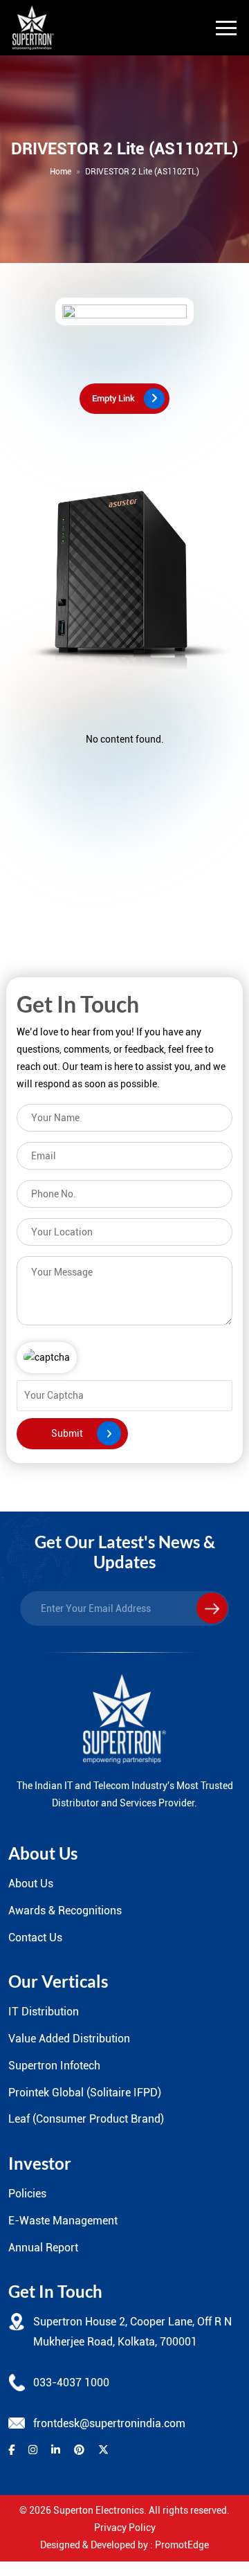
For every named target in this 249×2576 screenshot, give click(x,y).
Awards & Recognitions (65, 1911)
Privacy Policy (125, 2528)
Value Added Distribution (69, 2039)
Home (61, 172)
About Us (31, 1884)
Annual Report (43, 2248)
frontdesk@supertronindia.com (109, 2423)
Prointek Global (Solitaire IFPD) (85, 2093)
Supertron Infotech (54, 2066)
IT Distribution (44, 2012)
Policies (27, 2194)
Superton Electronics (99, 2510)
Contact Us (35, 1938)
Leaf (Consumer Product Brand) (86, 2119)
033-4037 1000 (71, 2383)
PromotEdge (182, 2545)
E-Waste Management (63, 2221)
